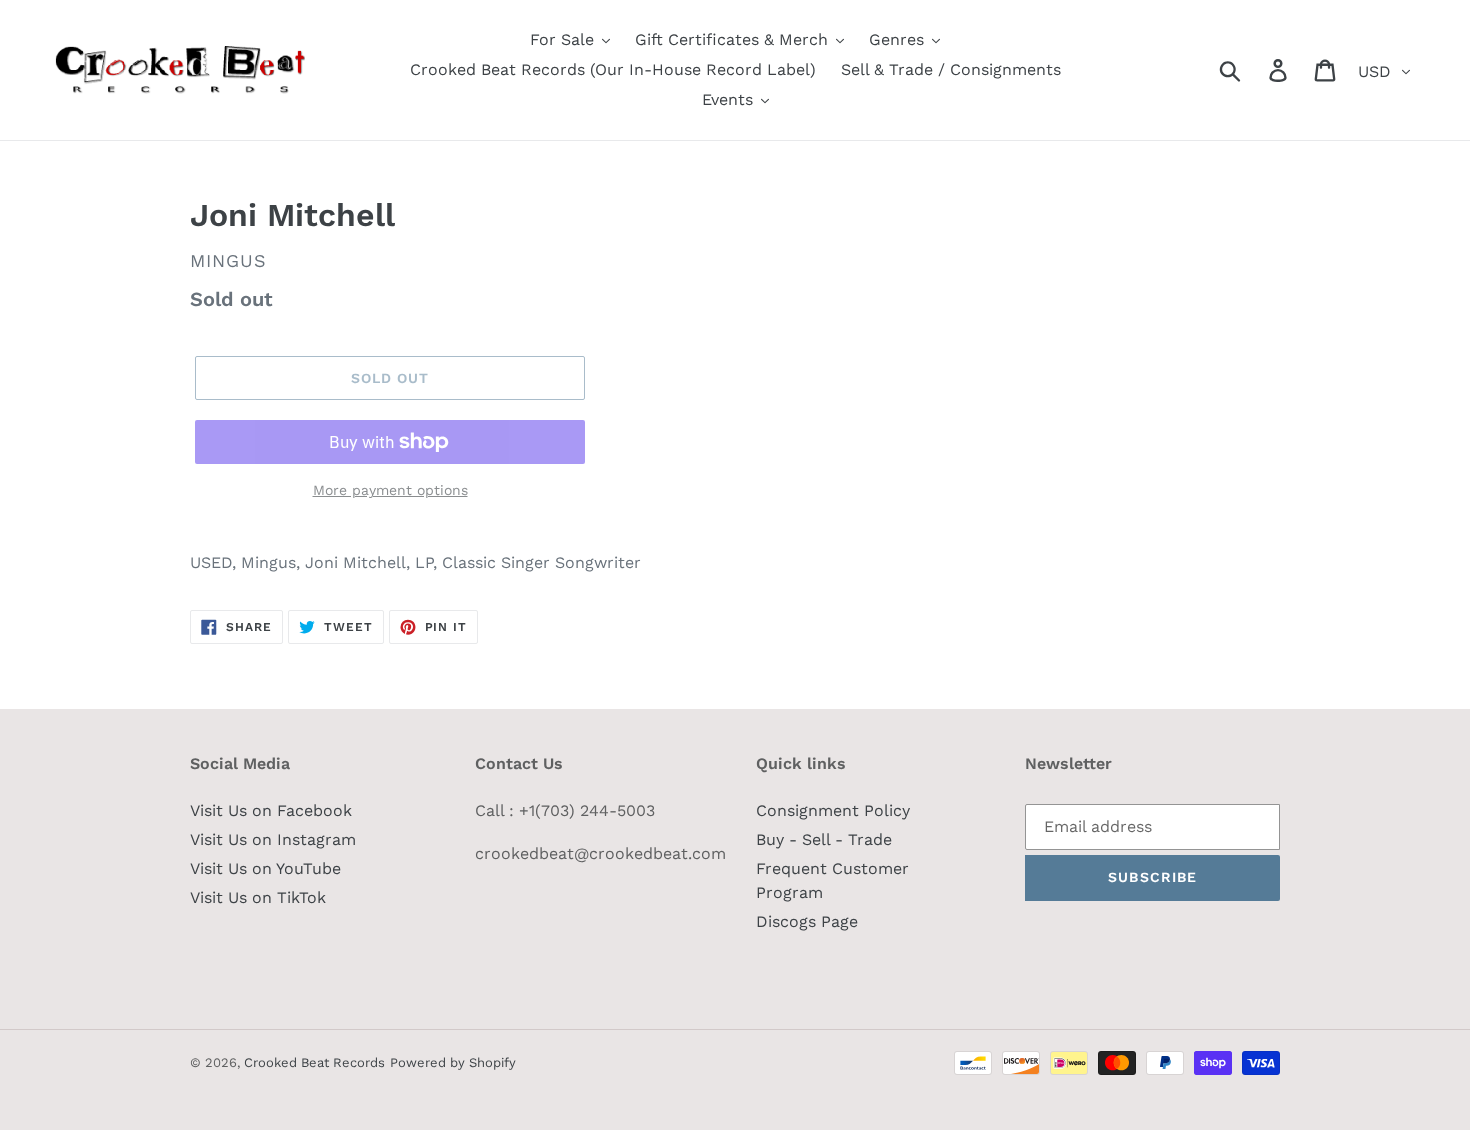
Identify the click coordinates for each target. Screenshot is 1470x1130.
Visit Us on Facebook (271, 810)
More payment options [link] (390, 490)
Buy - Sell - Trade (824, 839)
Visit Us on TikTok (258, 897)
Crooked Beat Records (314, 1062)
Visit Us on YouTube (265, 868)
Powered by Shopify (453, 1062)
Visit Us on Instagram (273, 839)
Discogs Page (807, 921)
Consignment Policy (833, 810)
